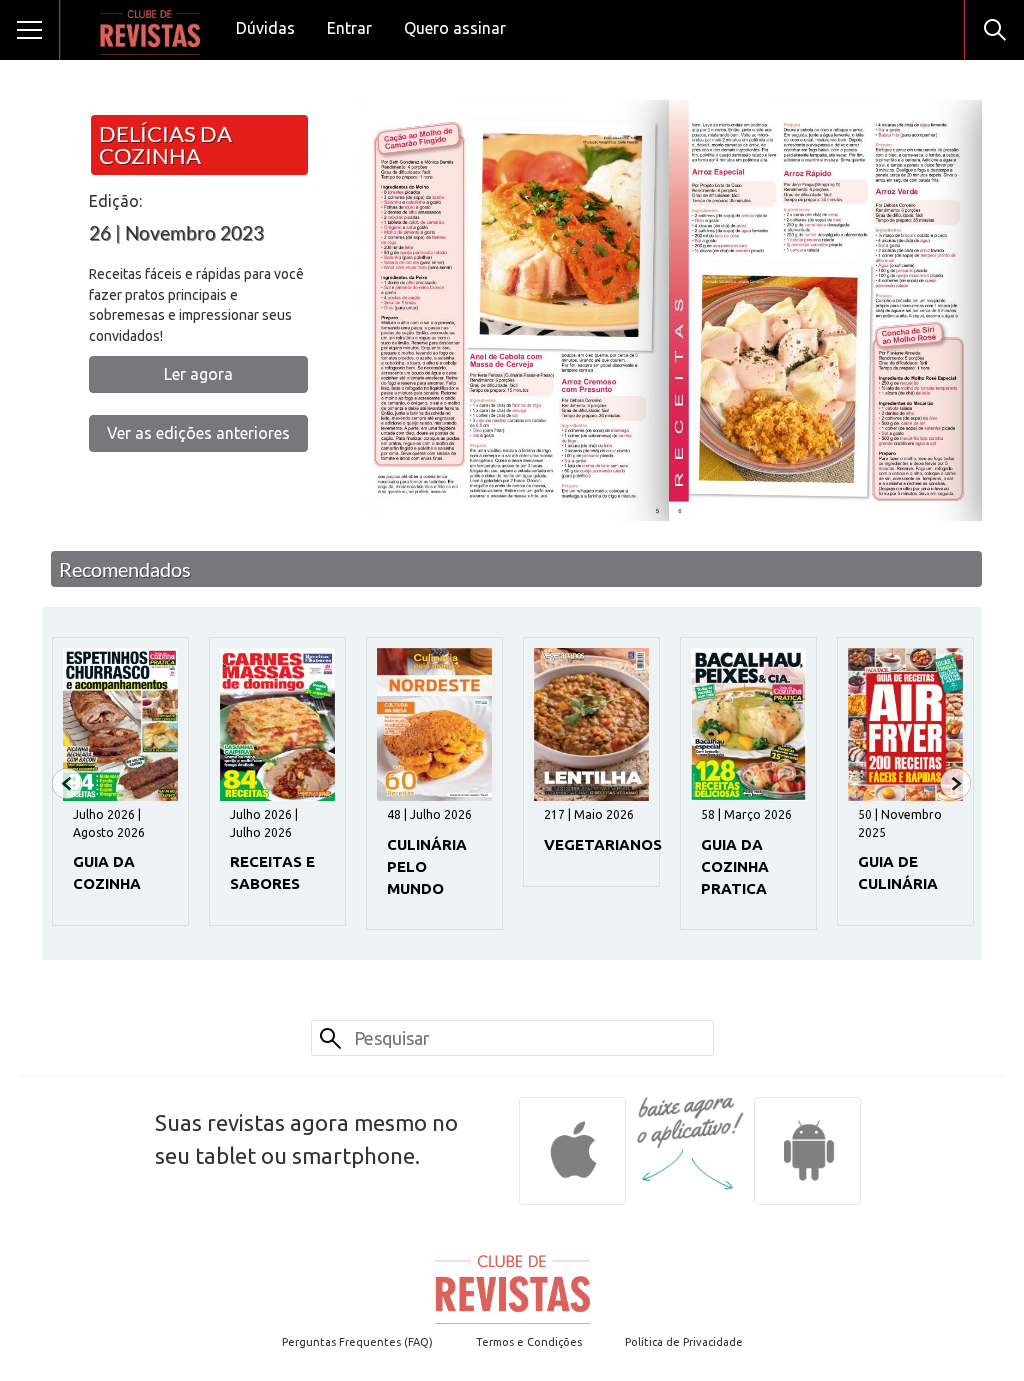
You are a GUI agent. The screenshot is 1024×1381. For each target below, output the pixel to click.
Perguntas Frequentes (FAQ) (357, 1342)
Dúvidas (265, 28)
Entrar (349, 28)
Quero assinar (455, 28)
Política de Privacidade (684, 1342)
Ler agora (198, 374)
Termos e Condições (529, 1342)
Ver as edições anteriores (198, 433)
